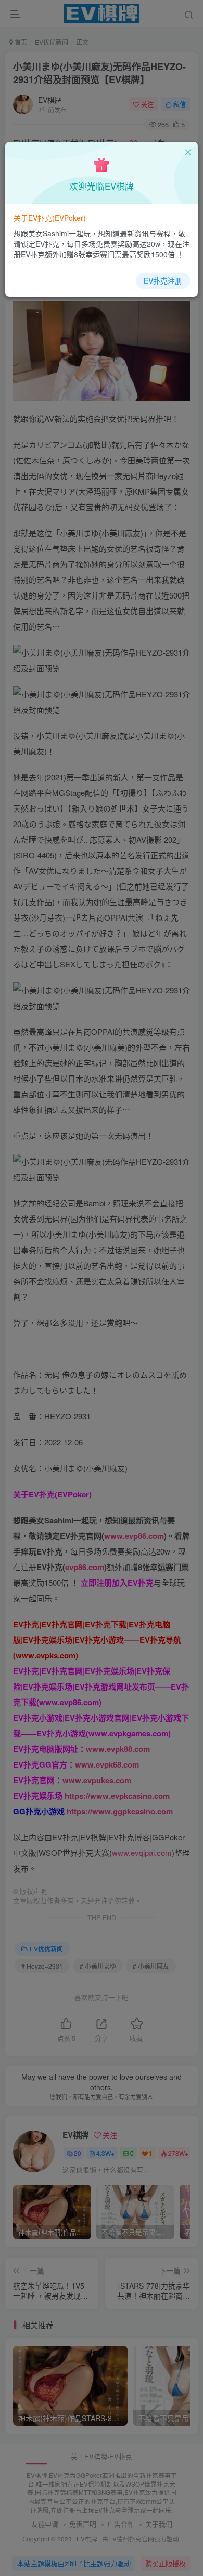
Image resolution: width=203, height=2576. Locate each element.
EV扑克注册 (163, 281)
